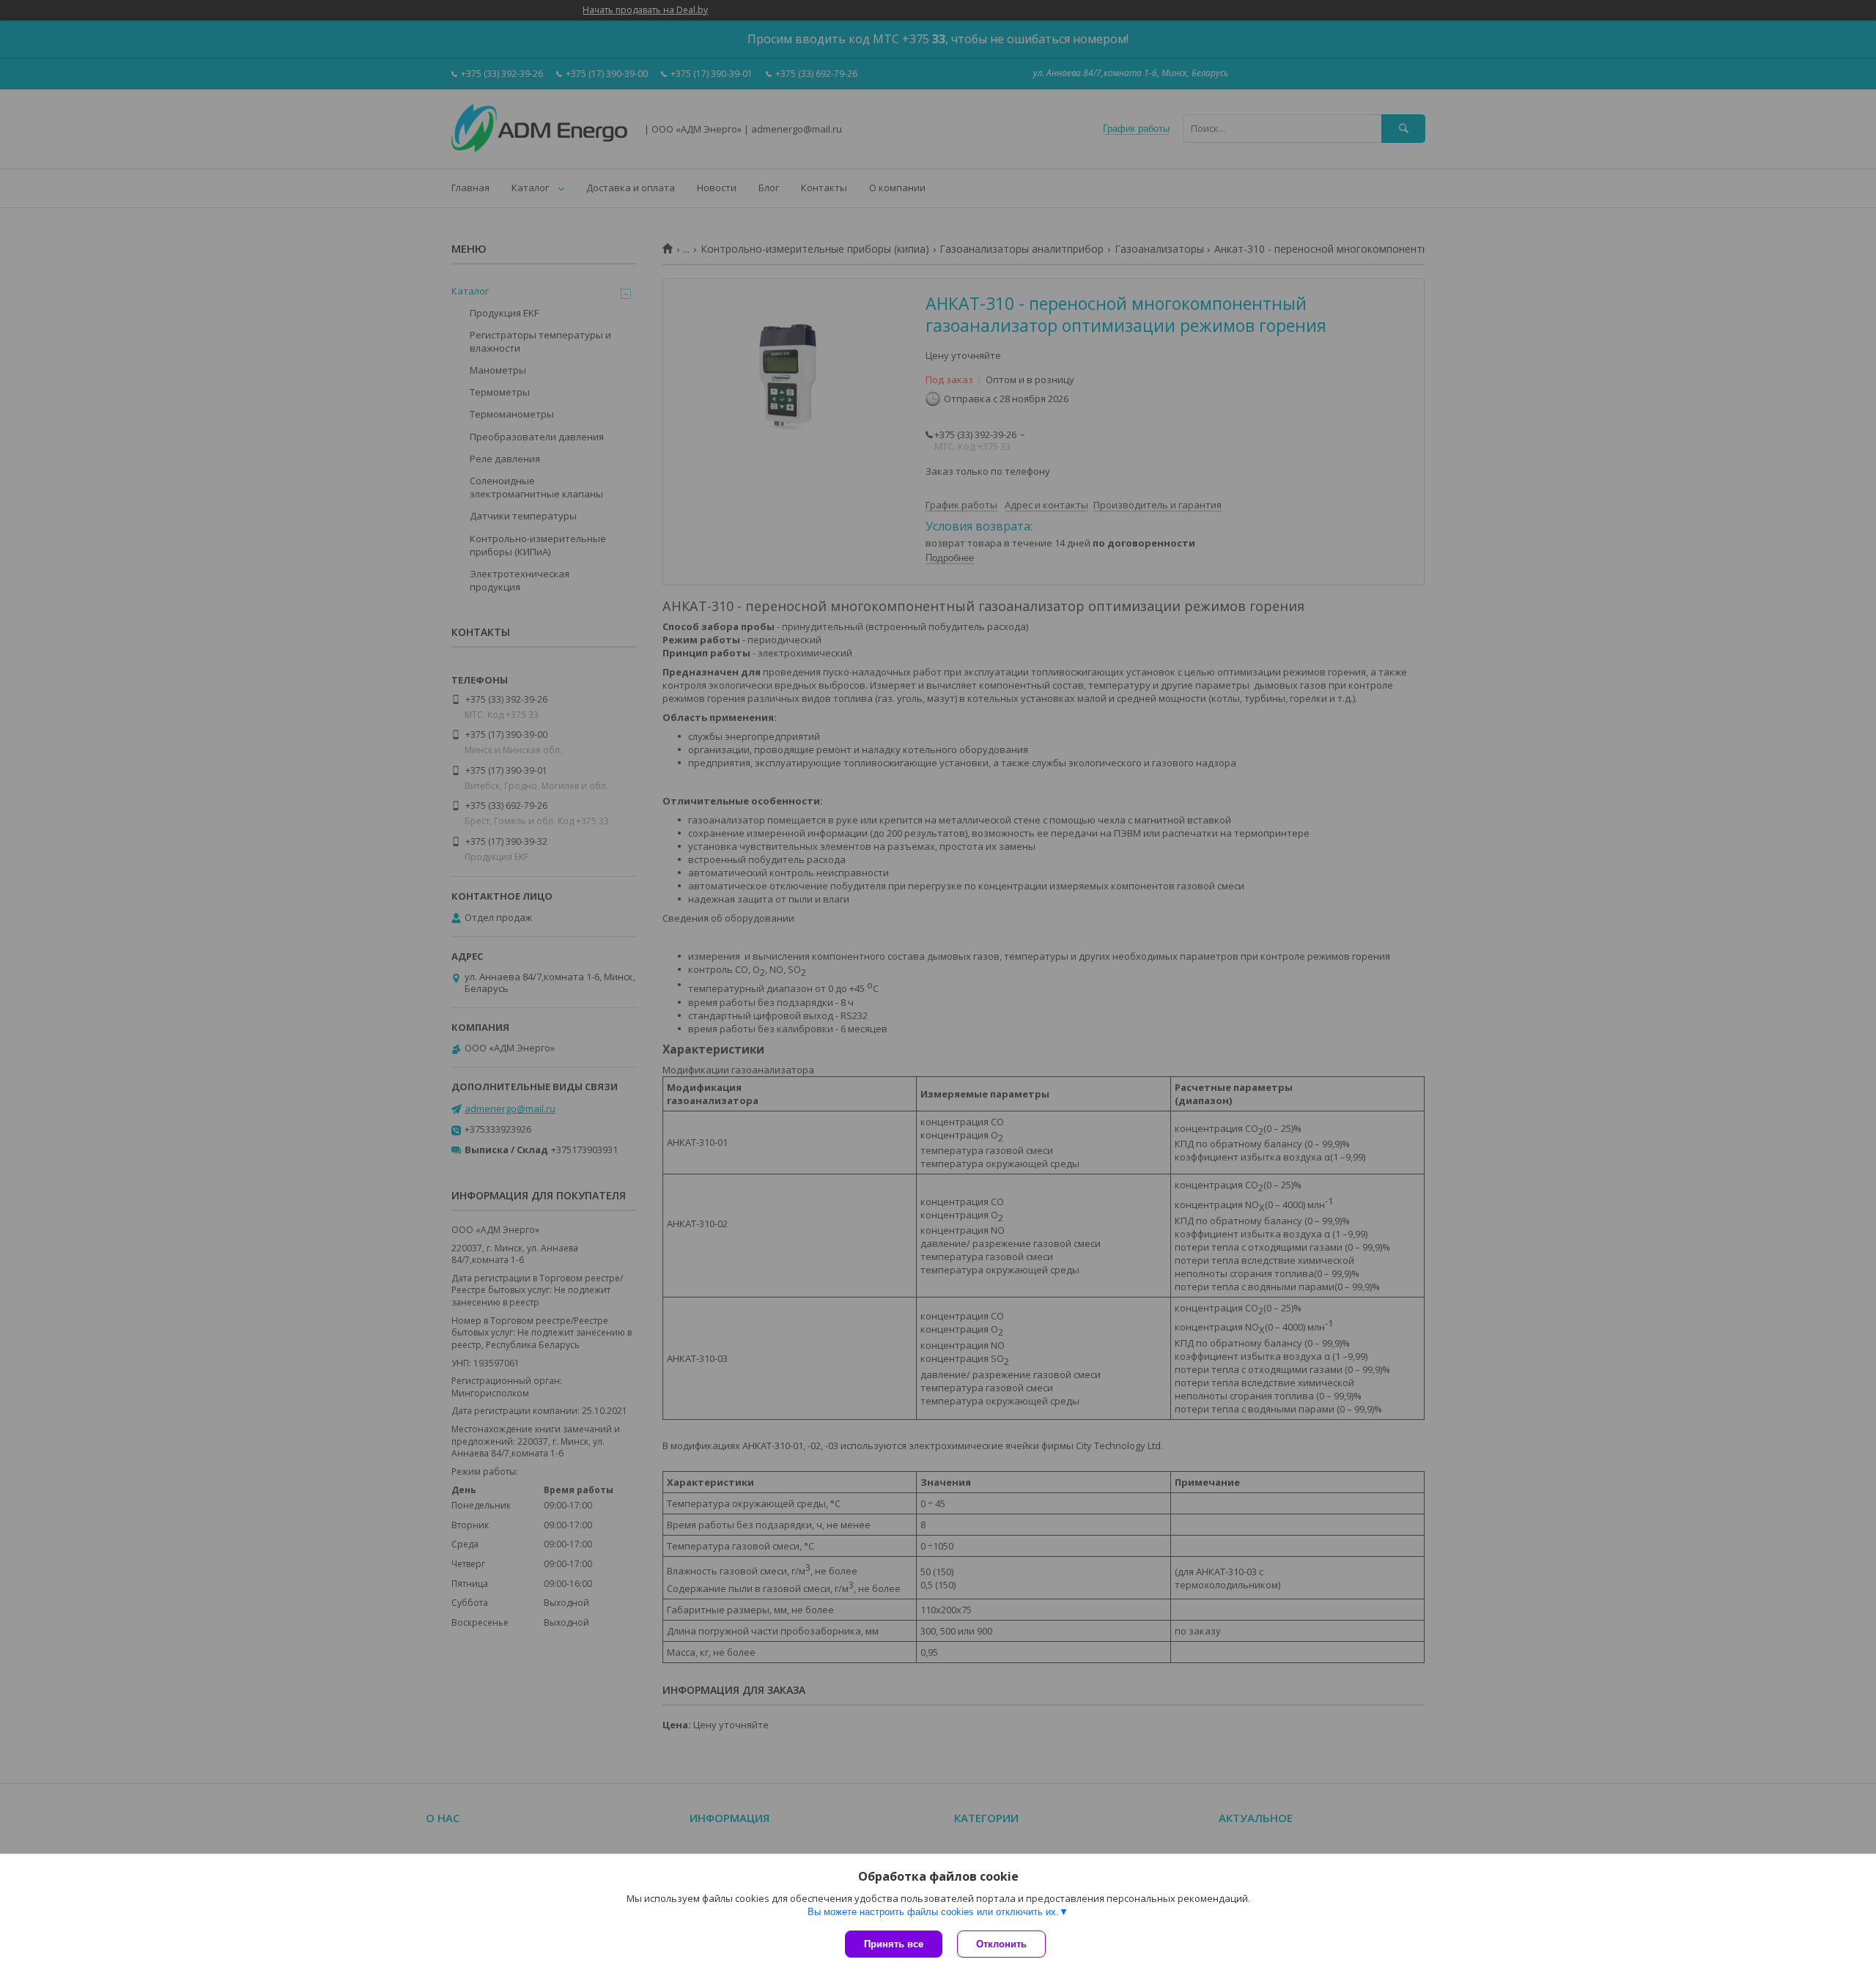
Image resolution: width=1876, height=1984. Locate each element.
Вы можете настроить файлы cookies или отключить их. (933, 1912)
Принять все (894, 1944)
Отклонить (1001, 1944)
